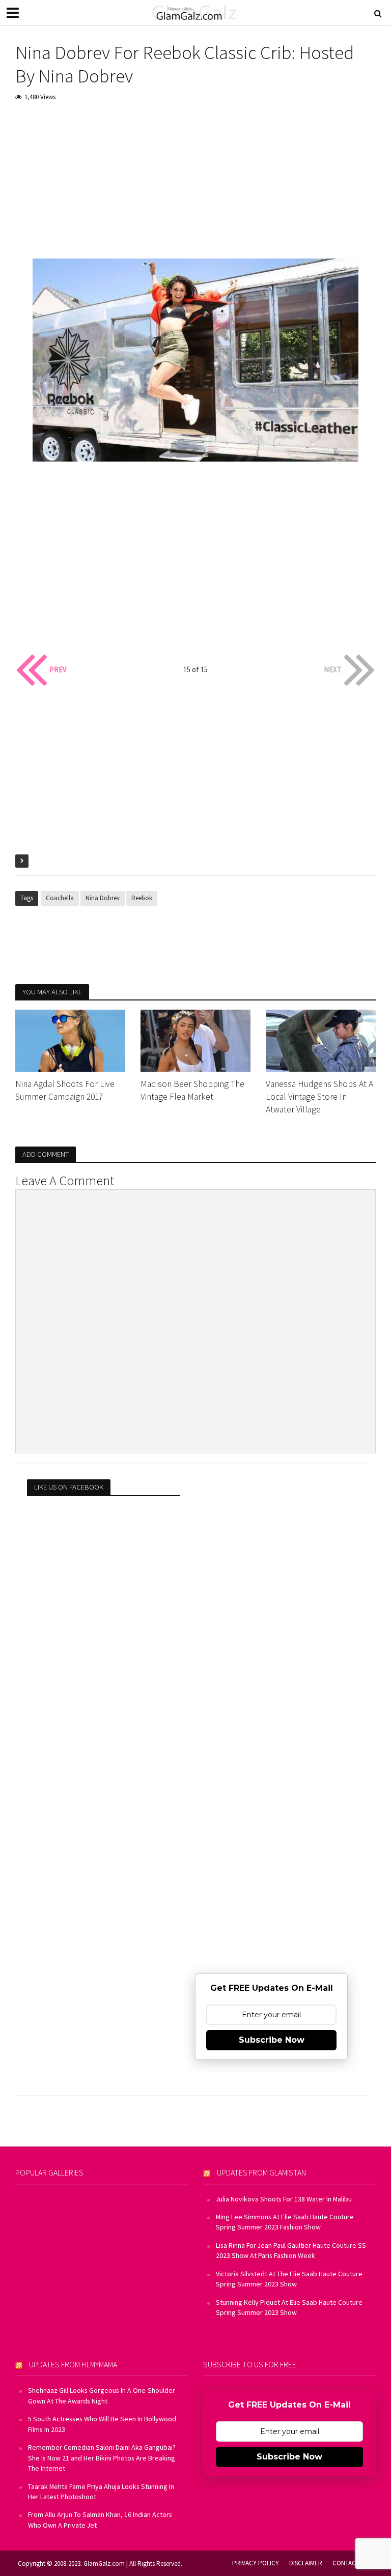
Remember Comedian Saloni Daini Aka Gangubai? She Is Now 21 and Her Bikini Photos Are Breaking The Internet (102, 2458)
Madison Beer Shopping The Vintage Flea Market (192, 1090)
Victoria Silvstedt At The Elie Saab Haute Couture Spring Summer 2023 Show (289, 2279)
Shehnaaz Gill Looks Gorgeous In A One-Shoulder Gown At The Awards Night (102, 2395)
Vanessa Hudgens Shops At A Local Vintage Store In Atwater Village (319, 1097)
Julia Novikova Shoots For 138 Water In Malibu (284, 2199)
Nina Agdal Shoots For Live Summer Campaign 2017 (65, 1090)
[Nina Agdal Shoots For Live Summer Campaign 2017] (70, 1040)
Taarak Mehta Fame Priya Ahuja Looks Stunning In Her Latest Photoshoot (101, 2492)
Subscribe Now (272, 2040)
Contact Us (350, 2563)
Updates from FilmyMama (73, 2364)
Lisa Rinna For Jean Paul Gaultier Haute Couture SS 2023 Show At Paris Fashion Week (291, 2250)
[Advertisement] (195, 187)
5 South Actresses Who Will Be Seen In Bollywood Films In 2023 (102, 2424)
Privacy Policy (256, 2563)
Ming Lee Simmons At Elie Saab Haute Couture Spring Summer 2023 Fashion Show (285, 2222)
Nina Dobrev (103, 898)
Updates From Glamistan (261, 2172)
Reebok (142, 898)
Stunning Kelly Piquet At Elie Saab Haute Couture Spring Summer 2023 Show (289, 2307)
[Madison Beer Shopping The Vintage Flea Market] (195, 1040)
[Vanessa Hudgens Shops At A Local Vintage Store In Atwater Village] (321, 1040)
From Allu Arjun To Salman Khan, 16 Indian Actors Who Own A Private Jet (100, 2520)
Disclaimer (306, 2563)
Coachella (60, 898)
